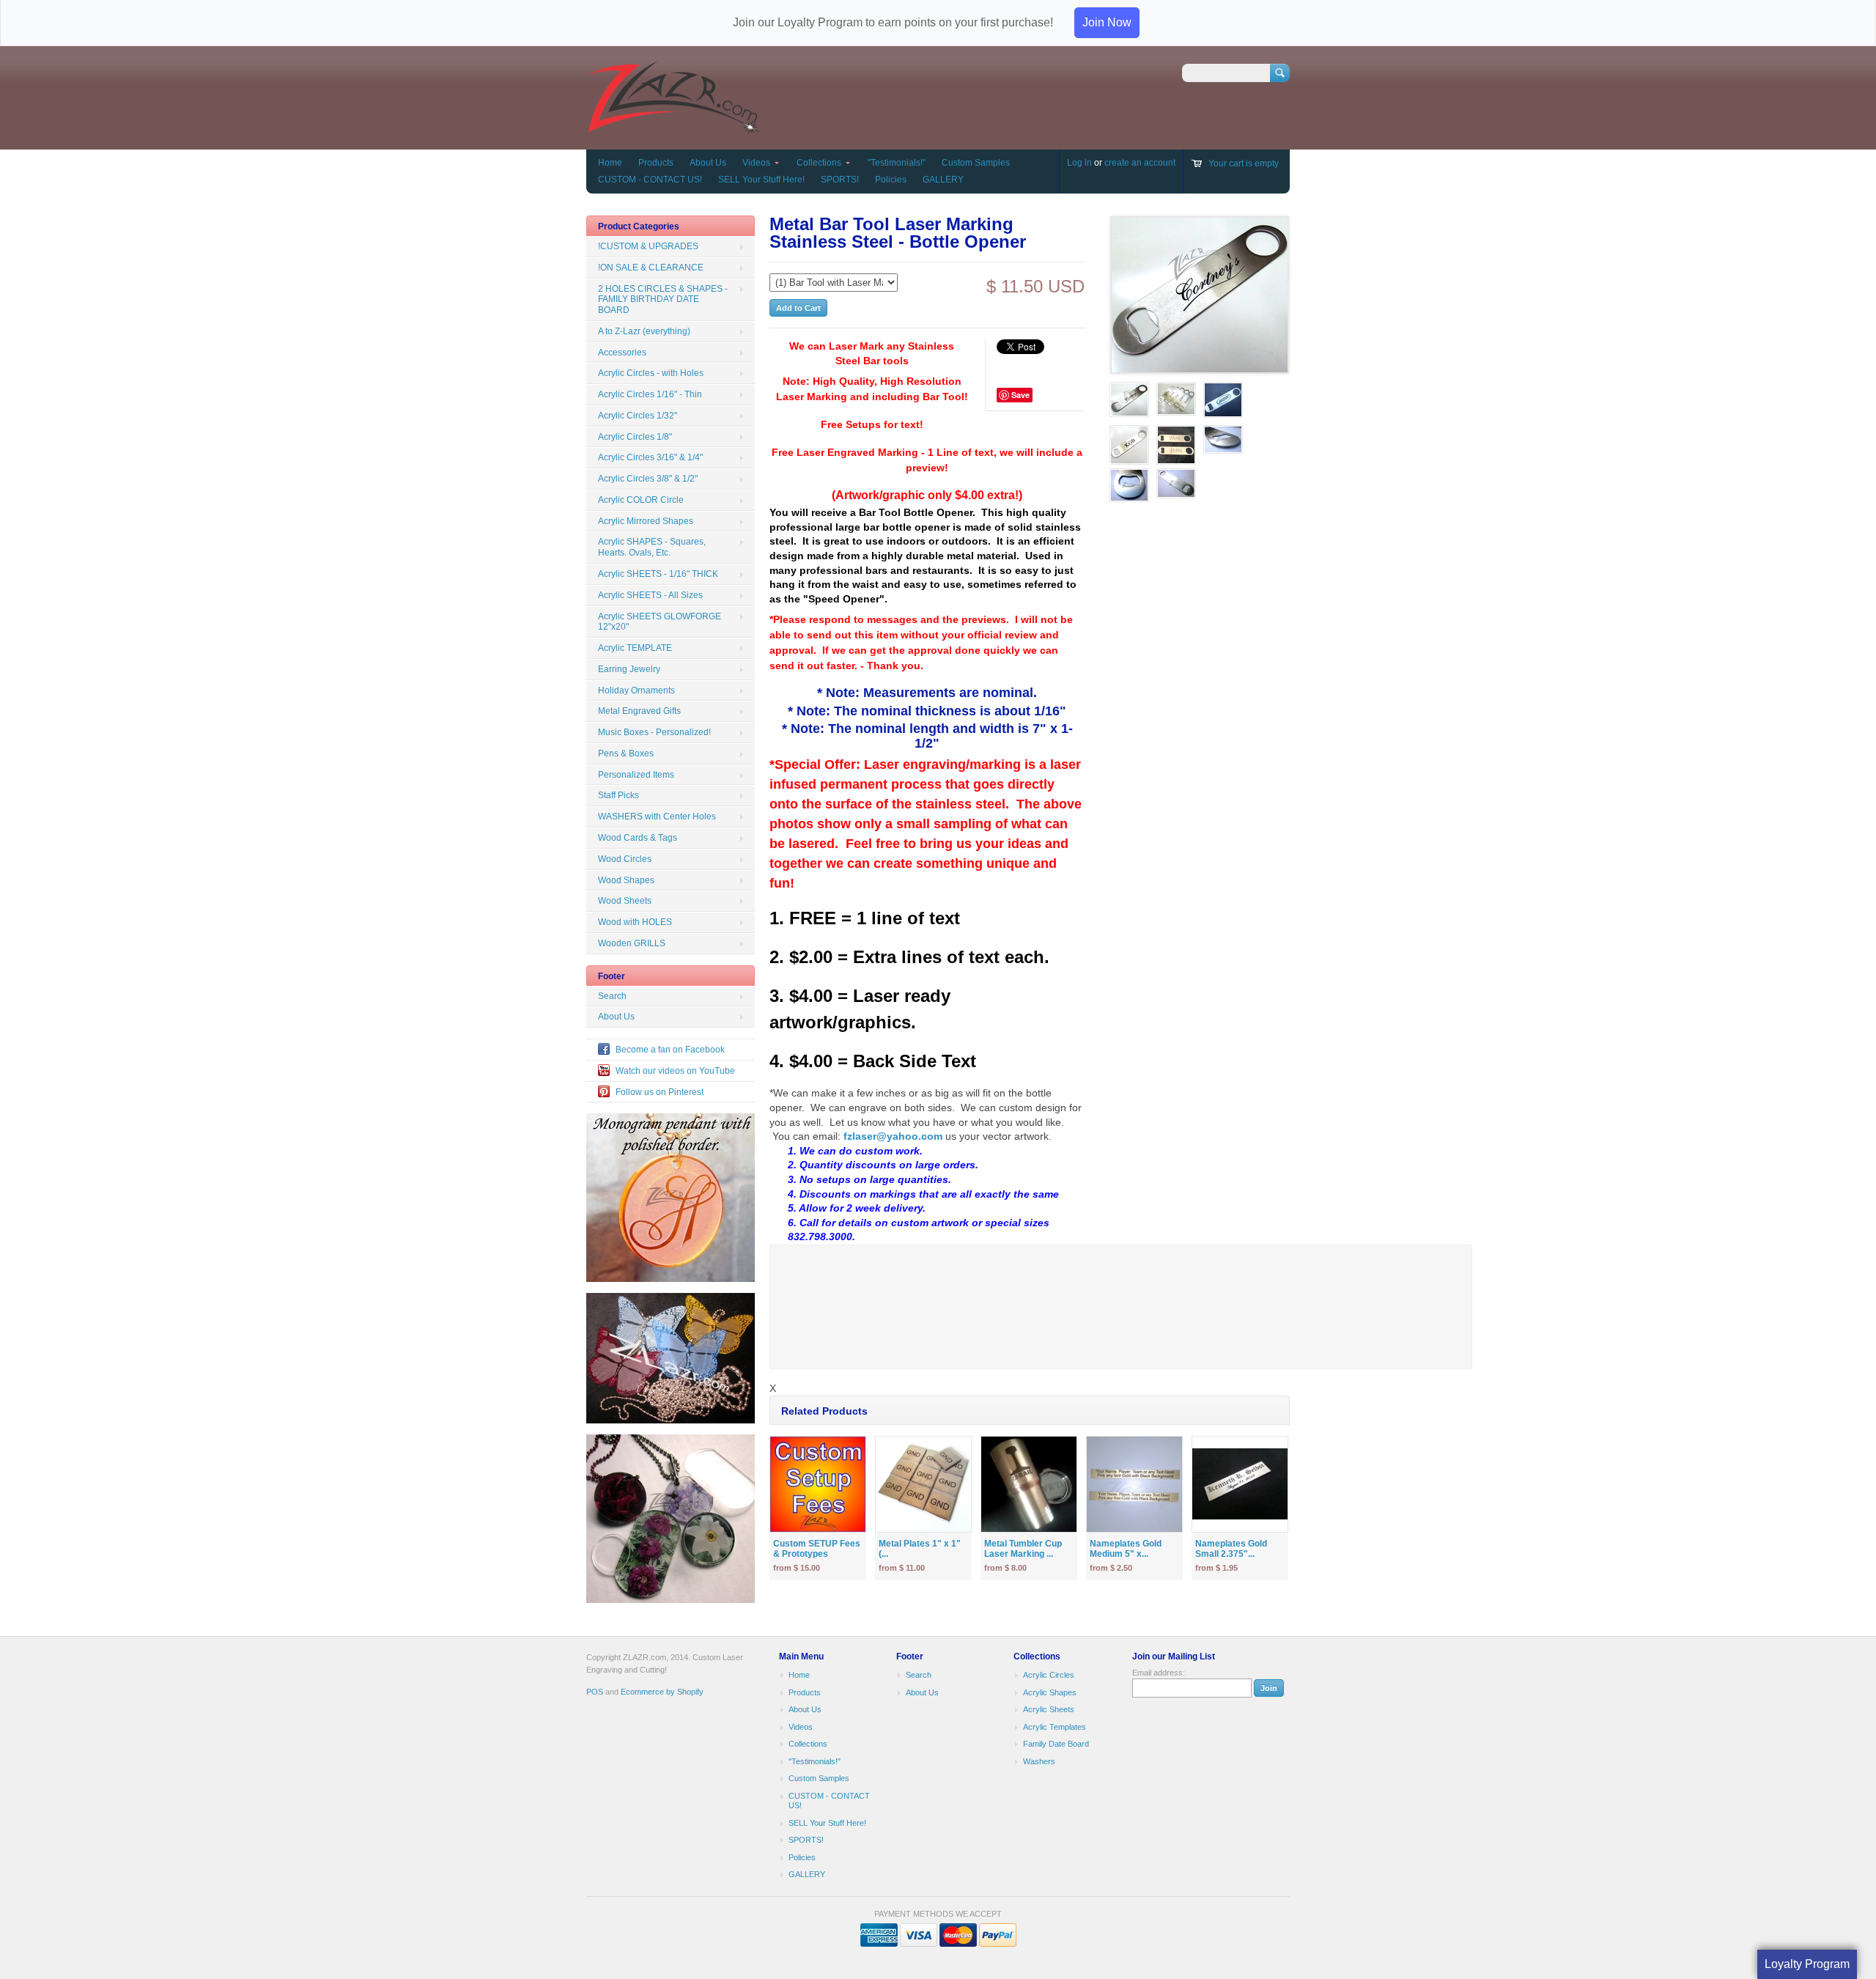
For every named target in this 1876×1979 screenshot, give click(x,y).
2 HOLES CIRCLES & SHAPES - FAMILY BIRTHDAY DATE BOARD (663, 300)
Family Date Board (1056, 1744)
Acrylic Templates (1055, 1727)
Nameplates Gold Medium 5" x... (1126, 1549)
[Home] (673, 128)
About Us (708, 163)
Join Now (1107, 22)
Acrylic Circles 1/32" (638, 416)
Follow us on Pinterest (660, 1092)
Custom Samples (976, 163)
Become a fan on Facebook (670, 1050)
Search (612, 996)
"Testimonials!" (897, 163)
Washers (1039, 1761)
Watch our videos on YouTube (675, 1071)
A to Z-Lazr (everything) (644, 331)
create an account (1140, 163)
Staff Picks (618, 795)
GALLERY (943, 180)
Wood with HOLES (635, 922)
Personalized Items (636, 775)
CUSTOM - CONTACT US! (650, 180)
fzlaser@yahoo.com (893, 1136)
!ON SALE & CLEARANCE (651, 268)
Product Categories (639, 226)
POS (595, 1692)
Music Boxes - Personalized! (654, 732)
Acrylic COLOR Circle (641, 500)
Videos (756, 163)
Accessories (622, 353)
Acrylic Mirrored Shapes (646, 521)
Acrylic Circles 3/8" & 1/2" (648, 479)
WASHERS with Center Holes (657, 817)
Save (1020, 395)
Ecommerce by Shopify (662, 1692)
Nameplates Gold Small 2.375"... (1231, 1549)
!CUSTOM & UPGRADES (648, 246)
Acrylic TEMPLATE (635, 648)
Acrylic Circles (1049, 1675)
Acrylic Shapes (1050, 1692)
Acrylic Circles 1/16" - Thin (650, 394)
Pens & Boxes (626, 753)
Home (610, 163)
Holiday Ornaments (636, 690)
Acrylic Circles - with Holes (651, 373)
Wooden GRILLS (632, 943)
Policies (891, 180)
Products (656, 163)
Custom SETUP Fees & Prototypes (817, 1549)
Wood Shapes (626, 880)
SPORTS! (840, 180)
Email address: (1159, 1673)
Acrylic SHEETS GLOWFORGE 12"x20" (660, 622)
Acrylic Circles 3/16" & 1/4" (650, 457)
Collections (819, 163)
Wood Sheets (625, 901)
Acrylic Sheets (1049, 1709)
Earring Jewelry (629, 669)
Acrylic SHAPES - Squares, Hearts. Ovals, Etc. (652, 547)
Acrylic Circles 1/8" (635, 437)
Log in (1079, 163)
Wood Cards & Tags (638, 838)
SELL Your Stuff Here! (761, 180)
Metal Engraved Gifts (639, 711)
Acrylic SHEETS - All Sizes (650, 595)
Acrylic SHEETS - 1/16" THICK (658, 574)
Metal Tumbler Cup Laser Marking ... (1023, 1549)
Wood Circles (625, 859)
